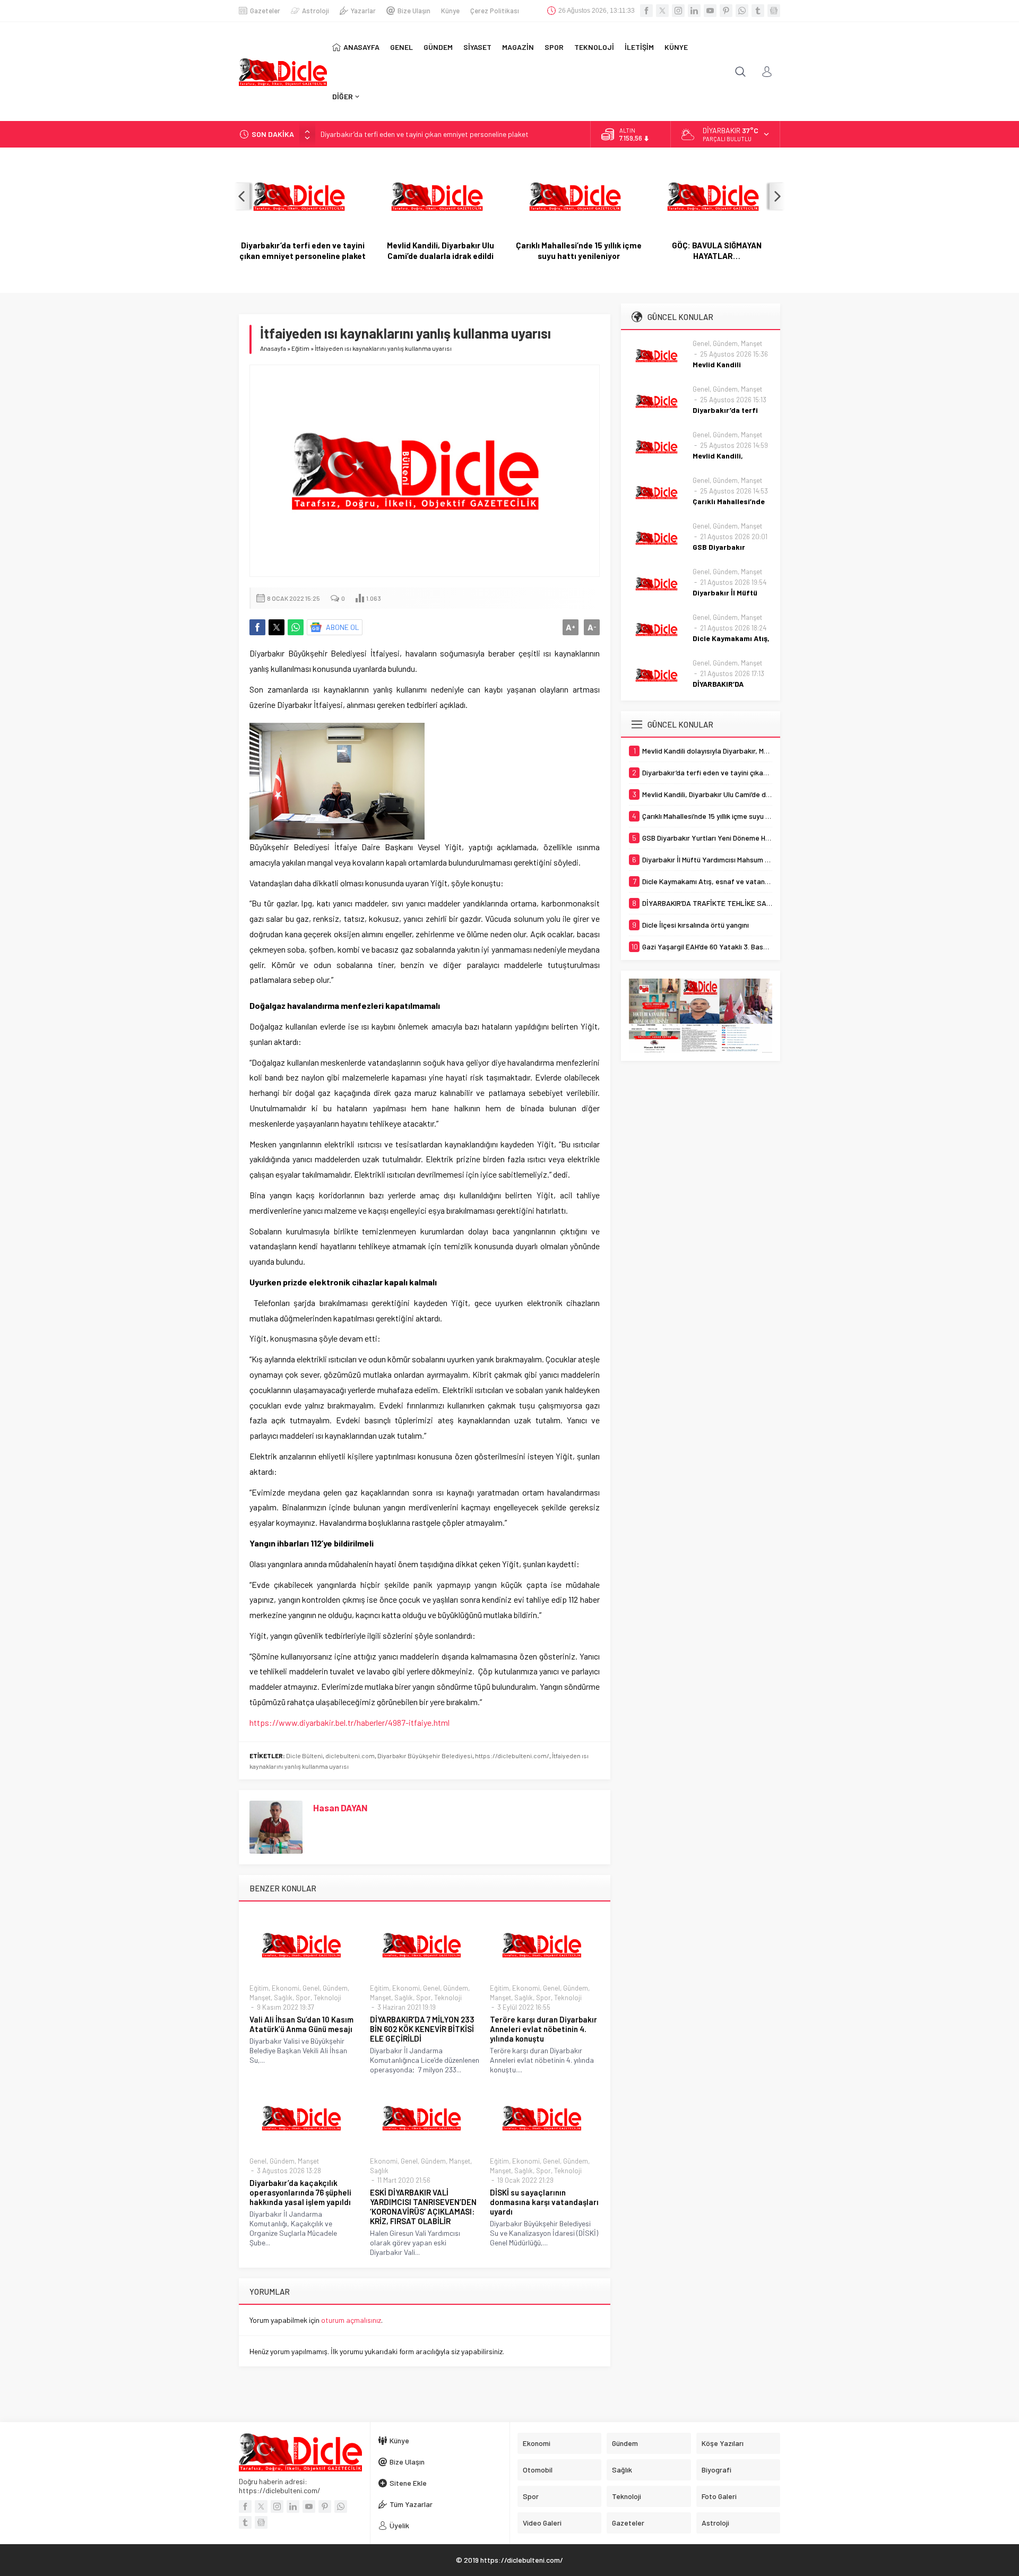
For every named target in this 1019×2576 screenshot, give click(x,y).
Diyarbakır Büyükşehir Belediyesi (425, 1756)
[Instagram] (678, 11)
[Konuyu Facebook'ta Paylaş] (257, 627)
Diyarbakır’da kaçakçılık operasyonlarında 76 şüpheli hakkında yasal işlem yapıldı (300, 2192)
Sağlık (283, 1998)
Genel (311, 1988)
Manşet (260, 1998)
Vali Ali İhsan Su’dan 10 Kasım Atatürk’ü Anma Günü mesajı (301, 2024)
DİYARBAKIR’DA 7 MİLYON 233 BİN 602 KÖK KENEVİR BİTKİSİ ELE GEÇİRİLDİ (422, 2029)
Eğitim (300, 348)
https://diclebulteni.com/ (512, 1756)
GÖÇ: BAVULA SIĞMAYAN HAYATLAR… (717, 250)
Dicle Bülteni (304, 1756)
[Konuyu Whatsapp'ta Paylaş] (296, 627)
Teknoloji (327, 1998)
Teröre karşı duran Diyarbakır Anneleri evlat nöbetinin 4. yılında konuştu (543, 2029)
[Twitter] (662, 11)
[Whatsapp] (742, 11)
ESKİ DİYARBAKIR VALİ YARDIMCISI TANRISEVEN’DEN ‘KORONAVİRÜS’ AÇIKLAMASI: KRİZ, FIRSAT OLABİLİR (423, 2207)
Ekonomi (286, 1988)
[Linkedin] (694, 11)
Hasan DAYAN (340, 1808)
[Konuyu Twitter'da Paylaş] (277, 627)
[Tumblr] (758, 11)
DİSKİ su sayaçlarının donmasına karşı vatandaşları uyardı (544, 2202)
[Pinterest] (726, 11)
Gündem (335, 1988)
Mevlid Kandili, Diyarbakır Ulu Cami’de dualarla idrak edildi (441, 250)
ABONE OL (343, 627)
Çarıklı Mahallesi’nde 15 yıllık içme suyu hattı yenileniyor (579, 250)
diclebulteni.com (350, 1756)
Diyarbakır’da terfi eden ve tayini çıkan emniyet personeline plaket (425, 134)
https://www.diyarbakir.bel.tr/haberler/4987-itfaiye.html (349, 1722)
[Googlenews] (774, 11)
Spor (303, 1998)
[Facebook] (646, 11)
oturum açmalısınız (351, 2320)
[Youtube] (710, 11)
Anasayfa (273, 348)
